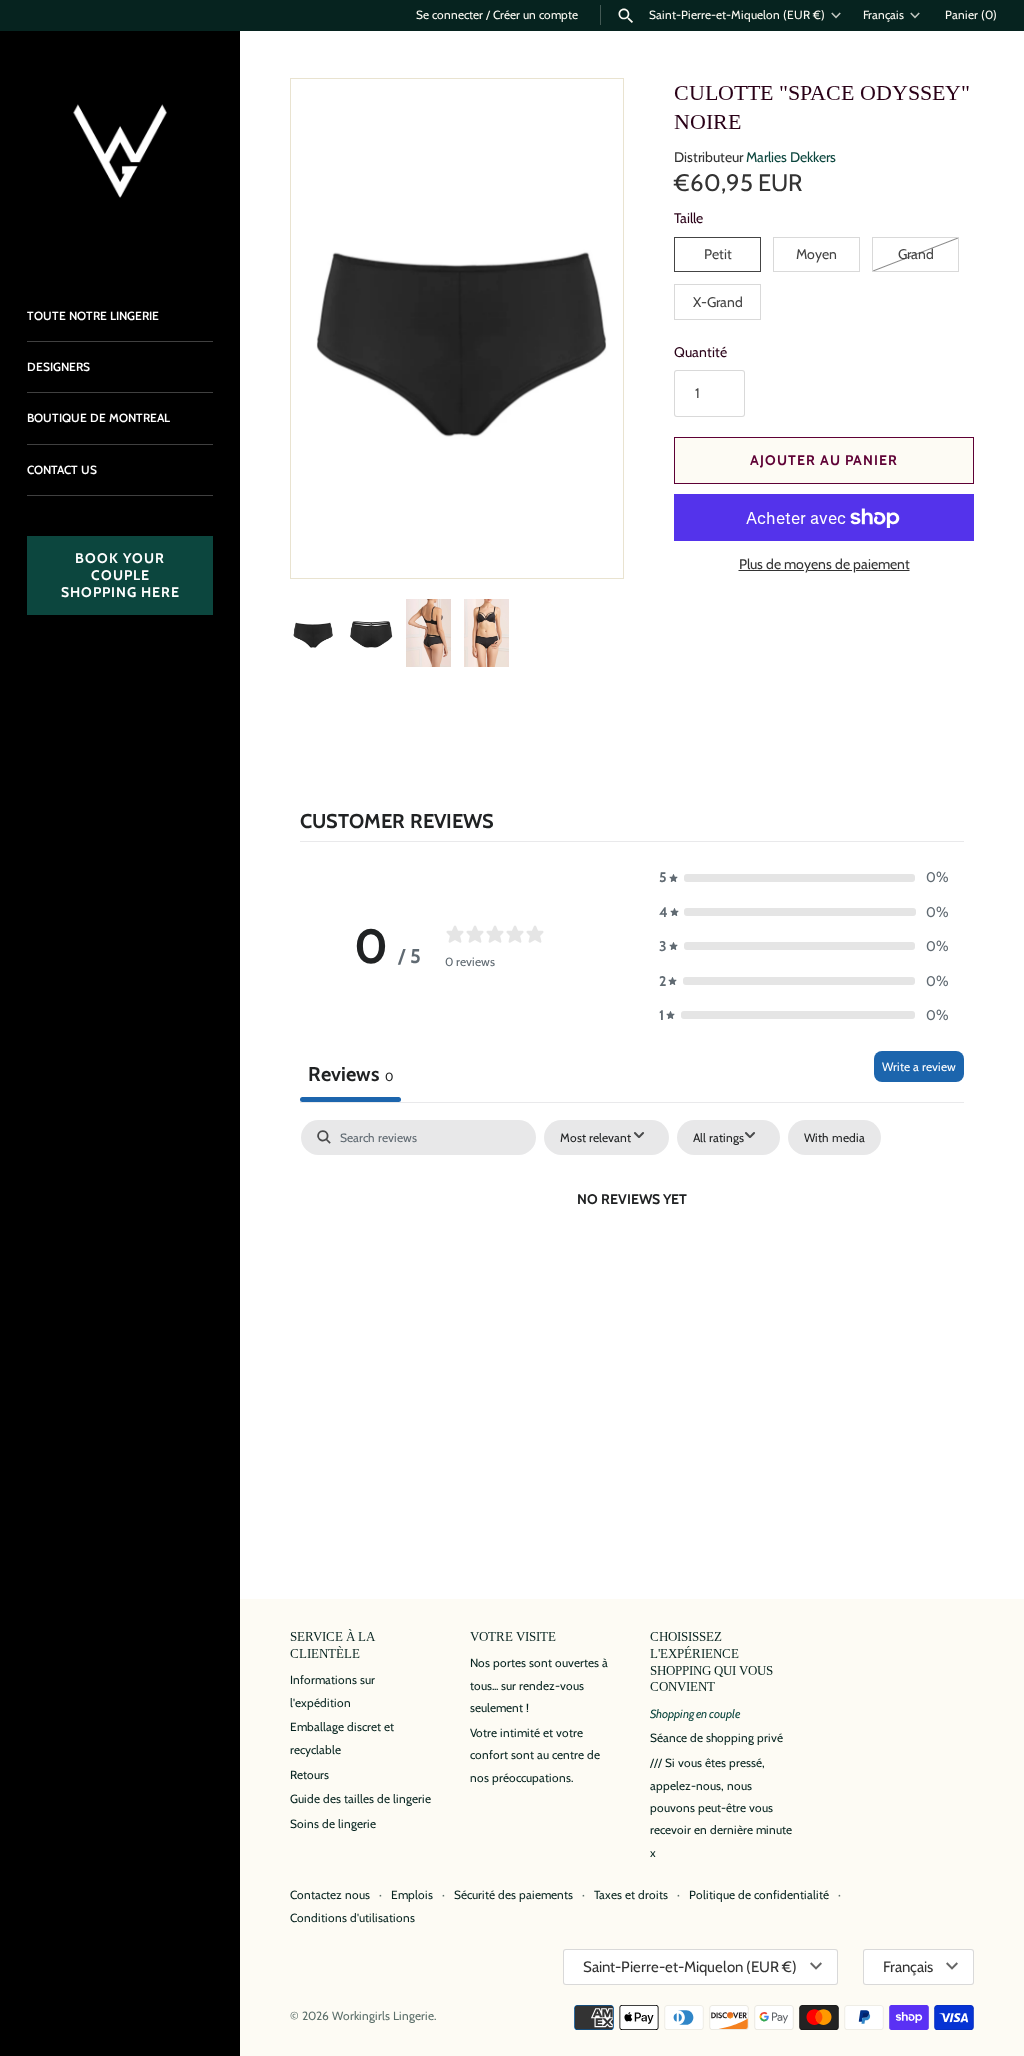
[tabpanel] (632, 1268)
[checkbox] (834, 1138)
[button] (581, 536)
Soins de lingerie (333, 1824)
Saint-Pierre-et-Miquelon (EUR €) (737, 15)
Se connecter (449, 15)
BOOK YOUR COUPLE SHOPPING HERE (120, 575)
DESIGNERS (58, 367)
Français (883, 15)
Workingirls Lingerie (383, 2016)
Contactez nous (330, 1895)
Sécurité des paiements (513, 1895)
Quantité (700, 352)
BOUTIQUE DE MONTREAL (98, 418)
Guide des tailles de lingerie (360, 1799)
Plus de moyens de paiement (824, 564)
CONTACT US (62, 470)
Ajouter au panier (824, 460)
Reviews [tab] (350, 1074)
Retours (309, 1775)
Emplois (412, 1895)
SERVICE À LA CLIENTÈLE (332, 1645)
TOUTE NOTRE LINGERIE (93, 316)
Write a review (919, 1066)
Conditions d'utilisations (352, 1918)
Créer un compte (535, 15)
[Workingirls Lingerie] (120, 151)
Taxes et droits (631, 1895)
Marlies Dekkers (791, 157)
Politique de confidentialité (759, 1895)
